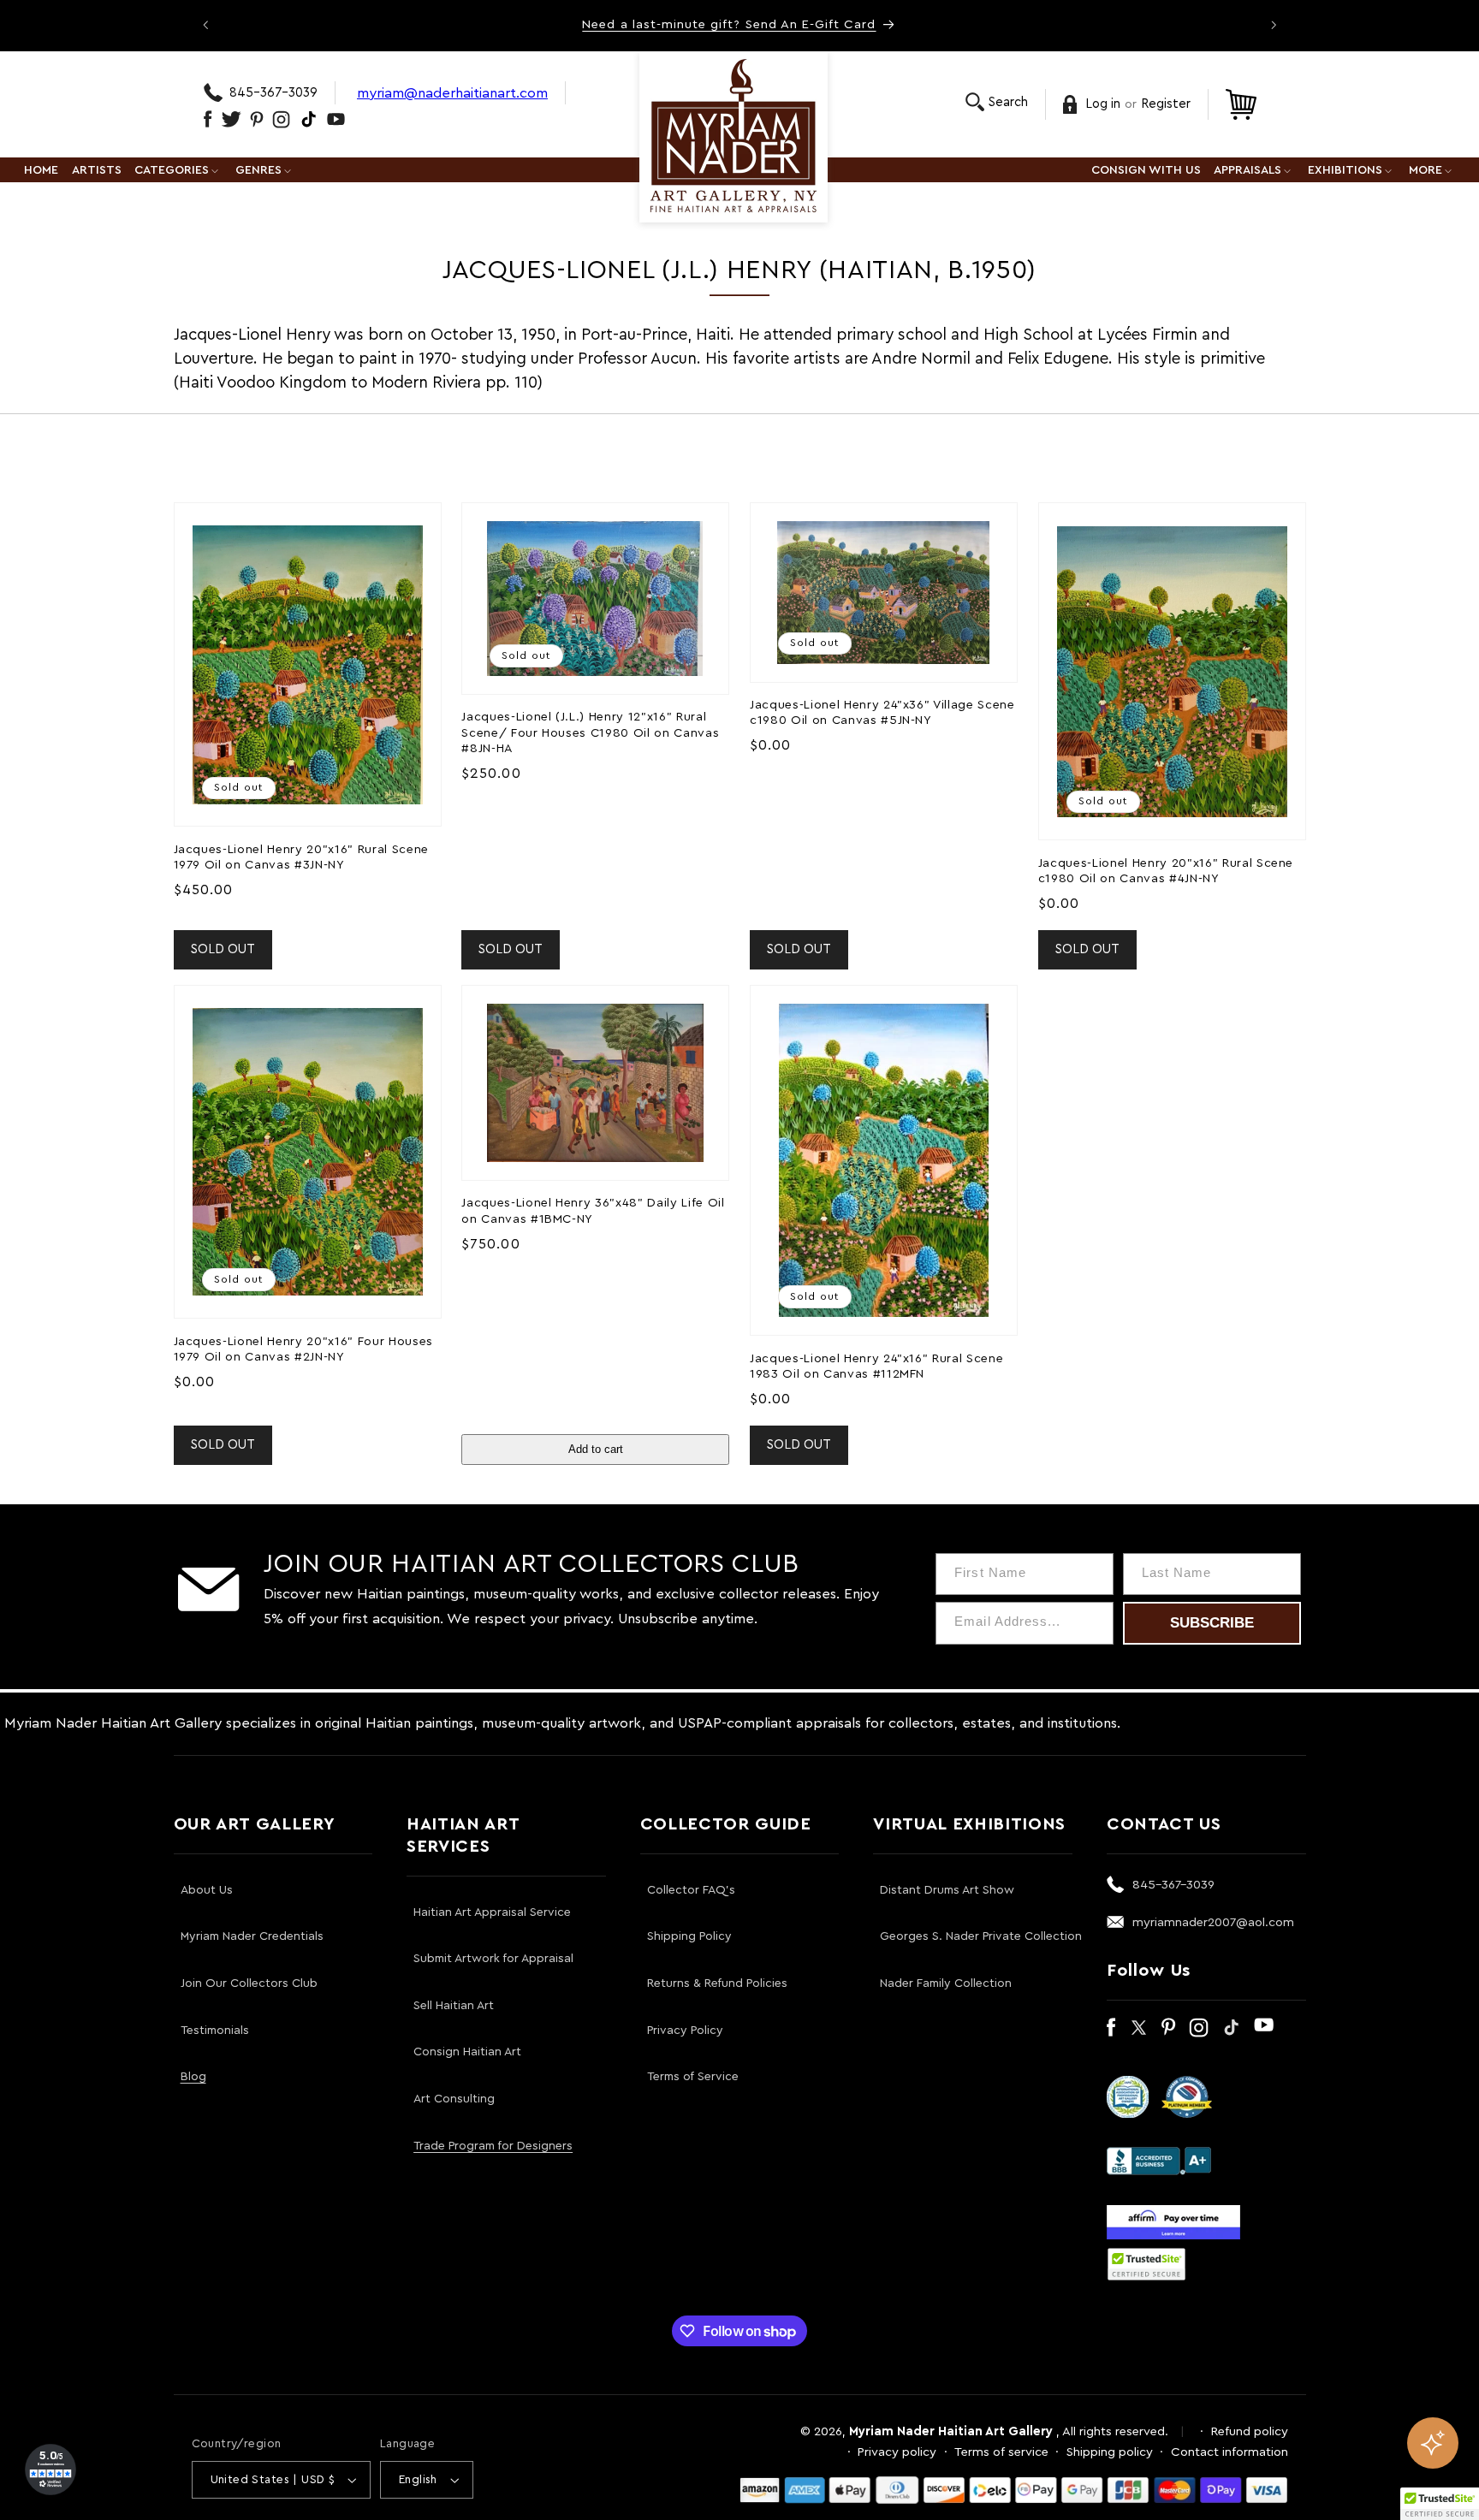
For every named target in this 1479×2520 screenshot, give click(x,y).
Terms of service (1001, 2452)
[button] (997, 102)
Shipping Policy (689, 1936)
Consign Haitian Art (467, 2052)
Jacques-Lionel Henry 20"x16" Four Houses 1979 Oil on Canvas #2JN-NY (303, 1349)
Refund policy (1250, 2431)
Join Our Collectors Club (249, 1983)
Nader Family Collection (946, 1983)
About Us (207, 1890)
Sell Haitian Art (454, 2006)
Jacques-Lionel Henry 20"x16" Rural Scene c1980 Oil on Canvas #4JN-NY (1166, 871)
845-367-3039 (273, 93)
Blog (193, 2077)
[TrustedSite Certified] (1147, 2264)
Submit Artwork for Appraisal (493, 1959)
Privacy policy (897, 2452)
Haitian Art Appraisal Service (492, 1912)
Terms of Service (693, 2077)
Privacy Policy (685, 2031)
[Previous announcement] (205, 25)
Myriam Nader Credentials (252, 1936)
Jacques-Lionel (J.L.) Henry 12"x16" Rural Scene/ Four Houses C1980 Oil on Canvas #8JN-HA (590, 732)
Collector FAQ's (691, 1890)
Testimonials (215, 2031)
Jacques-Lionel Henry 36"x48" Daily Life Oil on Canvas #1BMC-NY (593, 1210)
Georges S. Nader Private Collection (981, 1936)
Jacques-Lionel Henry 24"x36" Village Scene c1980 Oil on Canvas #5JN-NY (882, 712)
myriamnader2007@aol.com (1213, 1922)
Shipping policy (1110, 2452)
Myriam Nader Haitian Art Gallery (951, 2431)
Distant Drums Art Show (947, 1890)
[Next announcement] (1274, 25)
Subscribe (1212, 1623)
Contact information (1230, 2452)
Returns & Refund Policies (717, 1983)
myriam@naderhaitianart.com (452, 93)
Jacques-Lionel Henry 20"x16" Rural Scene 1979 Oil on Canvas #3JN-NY (301, 857)
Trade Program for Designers (493, 2146)
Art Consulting (454, 2099)
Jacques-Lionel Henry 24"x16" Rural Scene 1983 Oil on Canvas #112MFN (876, 1366)
